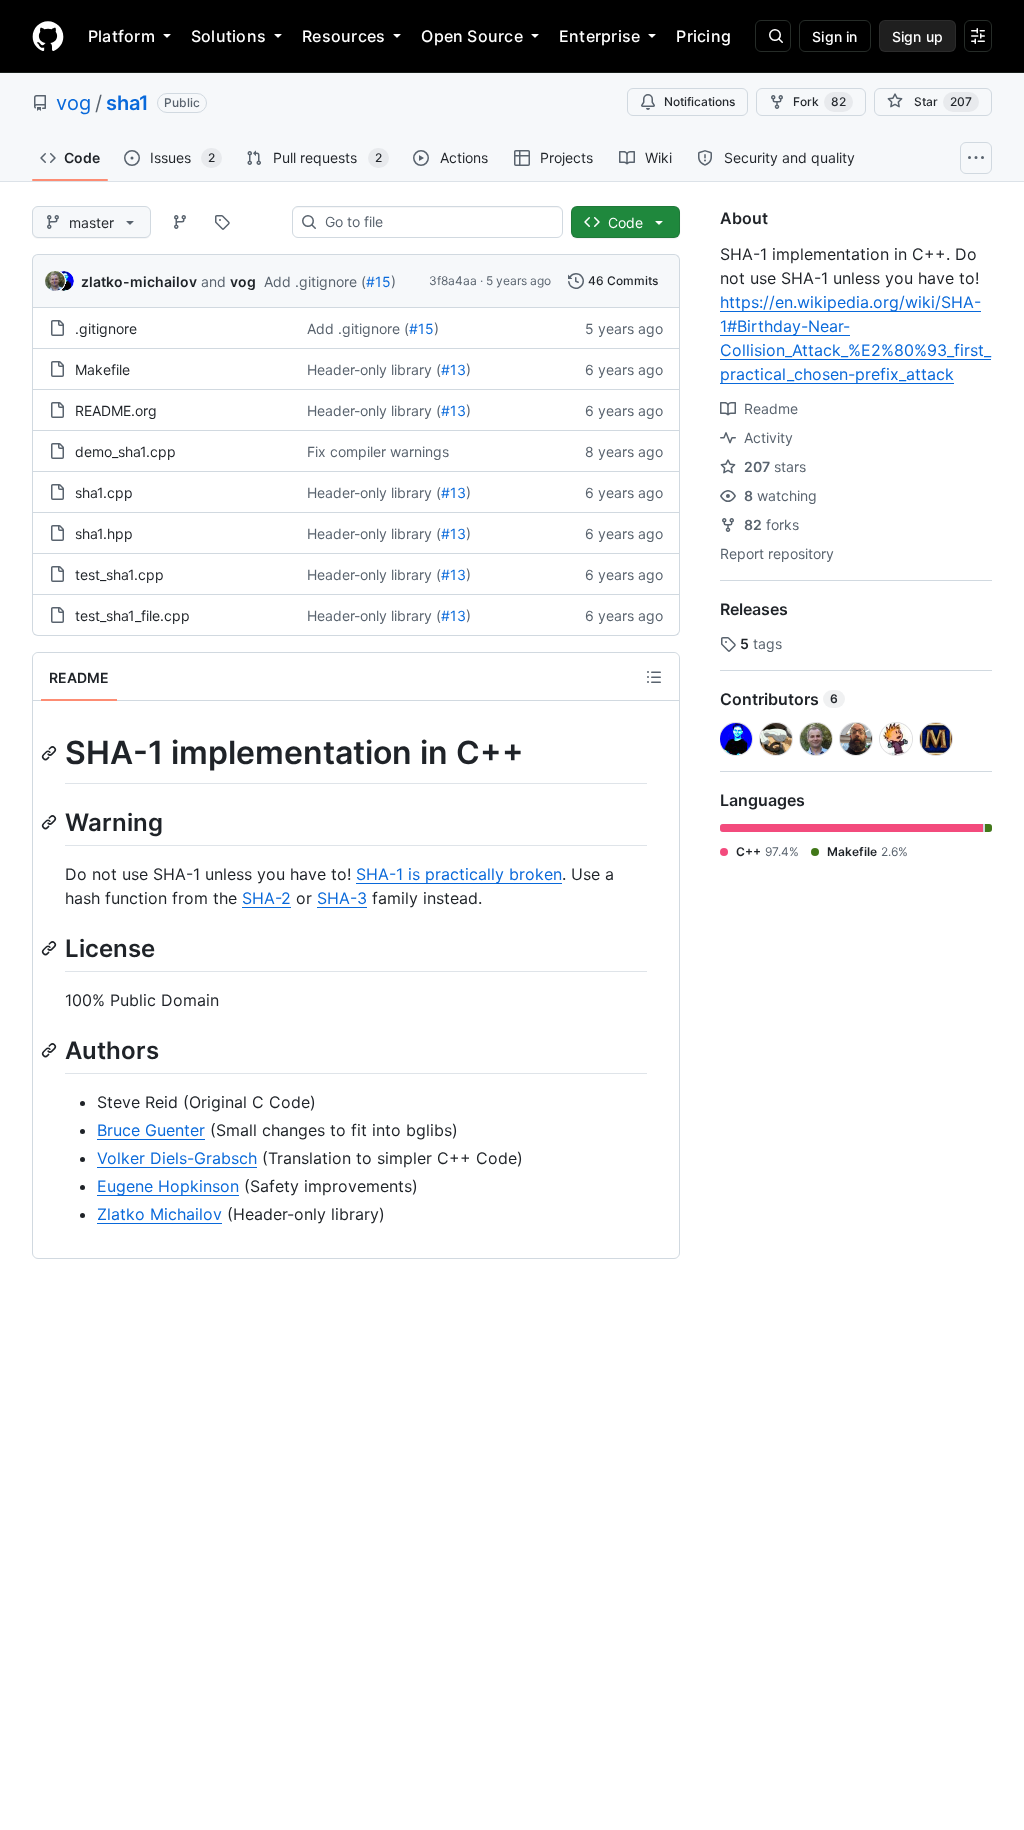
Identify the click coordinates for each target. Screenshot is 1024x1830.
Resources (343, 36)
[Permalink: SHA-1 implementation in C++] (51, 753)
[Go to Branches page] (180, 222)
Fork (819, 101)
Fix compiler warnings (378, 451)
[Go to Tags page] (222, 222)
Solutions (228, 36)
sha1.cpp (104, 492)
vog (73, 103)
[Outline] (654, 677)
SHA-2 (266, 898)
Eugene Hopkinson (168, 1186)
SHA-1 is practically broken (459, 874)
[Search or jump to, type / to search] (773, 36)
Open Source (472, 36)
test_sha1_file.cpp (132, 615)
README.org (116, 410)
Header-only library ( (374, 369)
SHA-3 (342, 898)
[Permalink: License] (51, 948)
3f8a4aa (453, 280)
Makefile (102, 369)
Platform (121, 36)
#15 (378, 281)
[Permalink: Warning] (51, 822)
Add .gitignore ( (315, 281)
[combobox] (435, 222)
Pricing (703, 36)
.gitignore (106, 328)
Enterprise (599, 36)
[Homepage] (48, 36)
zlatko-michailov (139, 281)
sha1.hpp (104, 533)
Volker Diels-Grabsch (177, 1158)
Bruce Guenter (151, 1130)
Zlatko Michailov (159, 1214)
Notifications (699, 101)
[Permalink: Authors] (51, 1050)
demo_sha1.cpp (125, 451)
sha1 (127, 103)
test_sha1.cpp (119, 574)
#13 (453, 369)
